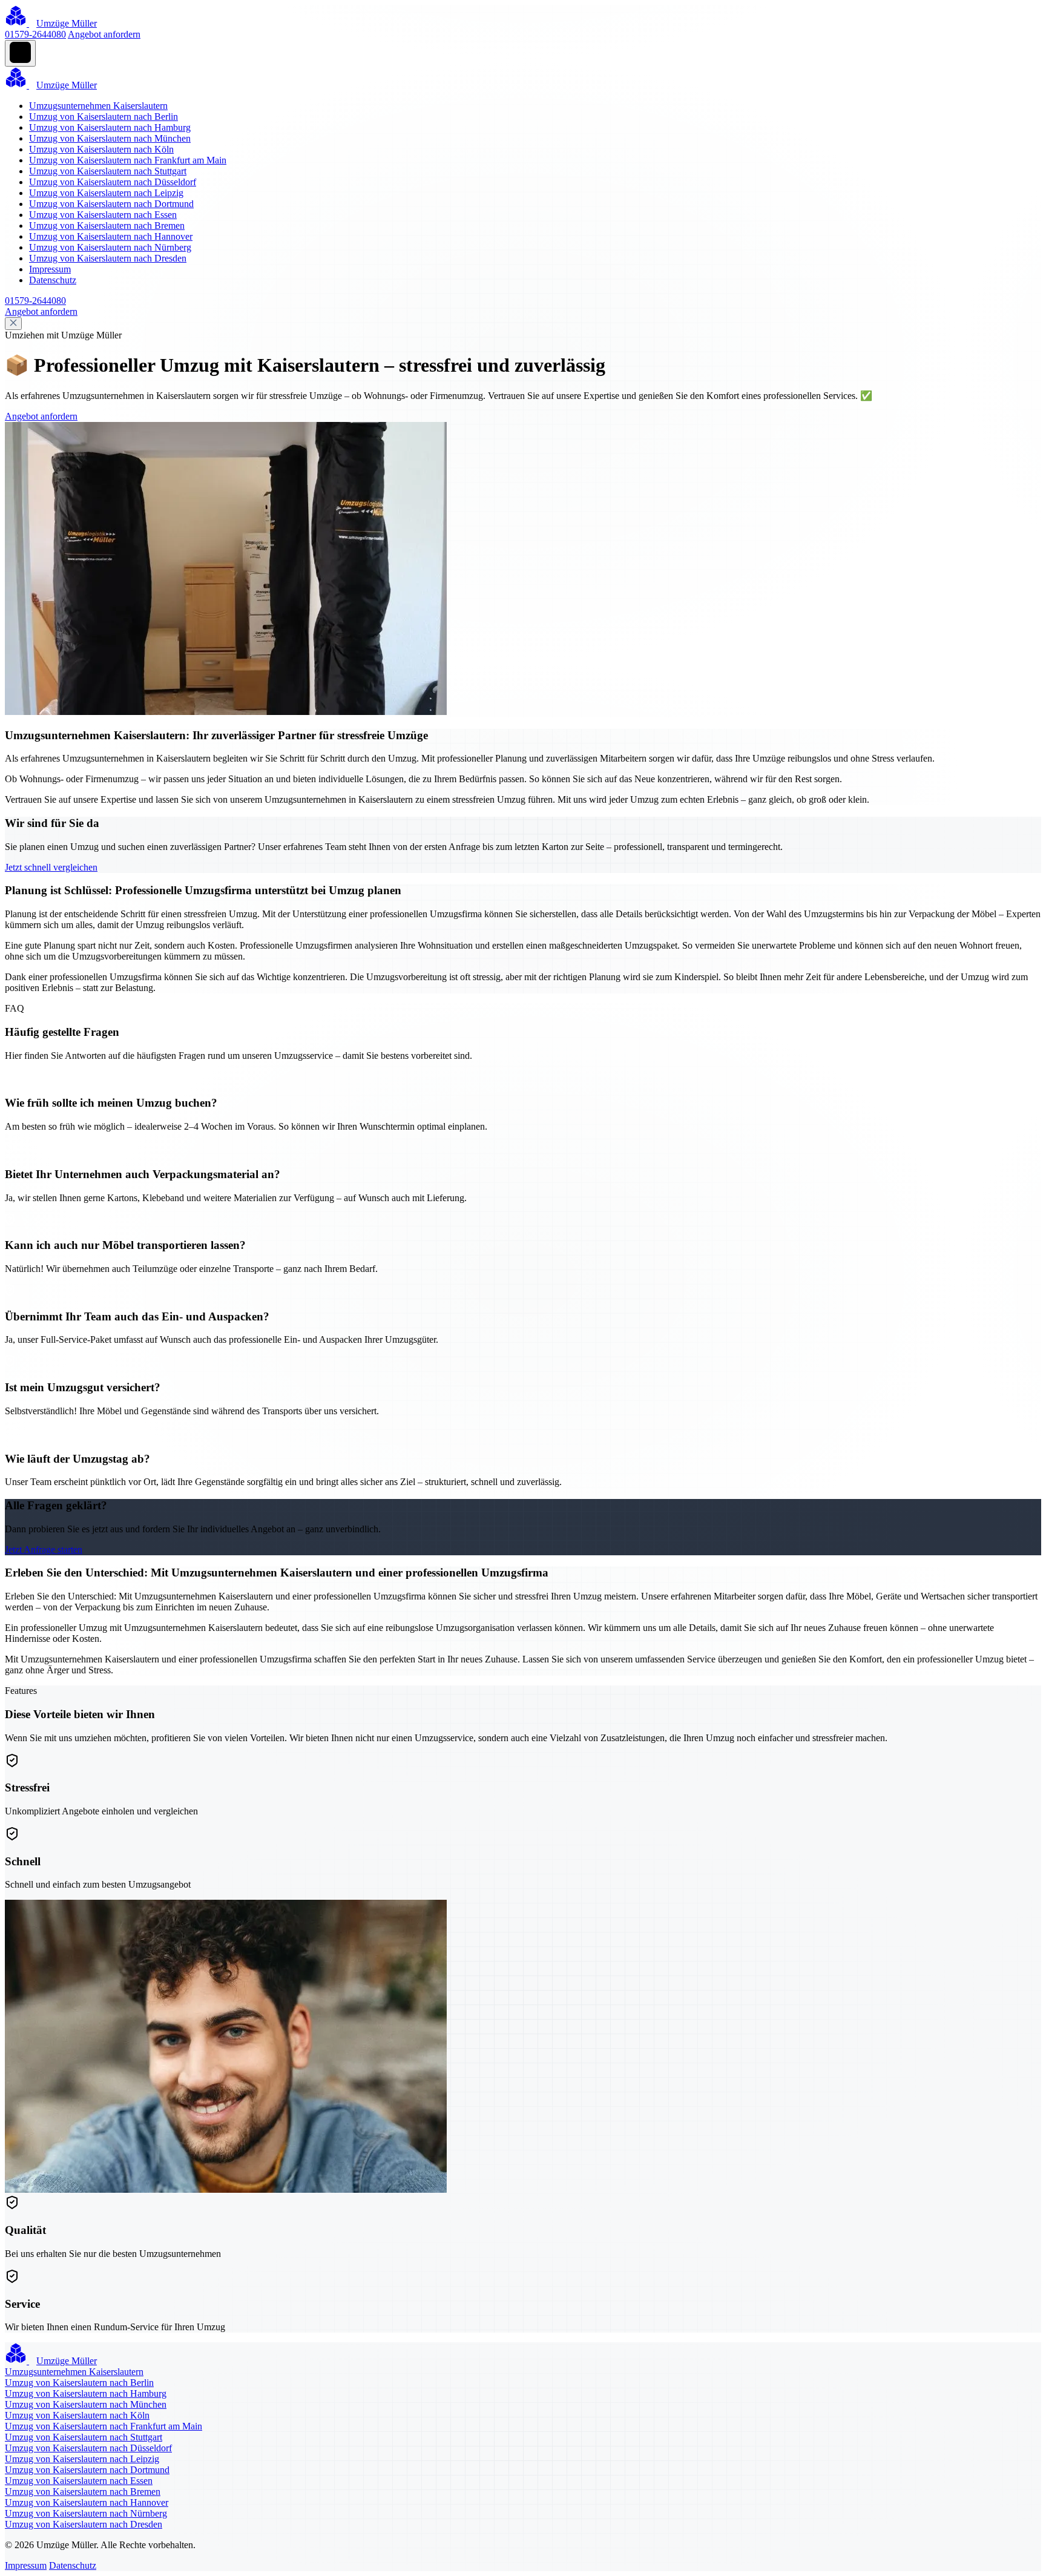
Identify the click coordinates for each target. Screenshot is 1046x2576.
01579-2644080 (35, 34)
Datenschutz (53, 280)
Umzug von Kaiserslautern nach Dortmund (111, 204)
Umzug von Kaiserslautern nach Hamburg (110, 127)
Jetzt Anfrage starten (44, 1550)
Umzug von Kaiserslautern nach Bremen (107, 226)
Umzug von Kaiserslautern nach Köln (101, 149)
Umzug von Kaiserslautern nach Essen (103, 215)
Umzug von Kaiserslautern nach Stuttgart (108, 171)
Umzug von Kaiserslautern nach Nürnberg (110, 247)
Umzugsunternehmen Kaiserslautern (98, 106)
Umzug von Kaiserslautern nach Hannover (111, 236)
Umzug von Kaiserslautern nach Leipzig (106, 193)
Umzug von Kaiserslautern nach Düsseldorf (113, 182)
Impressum (50, 269)
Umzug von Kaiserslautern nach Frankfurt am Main (128, 160)
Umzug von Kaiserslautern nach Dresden (108, 258)
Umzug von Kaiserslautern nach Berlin (104, 117)
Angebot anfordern (104, 34)
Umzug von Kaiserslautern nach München (110, 138)
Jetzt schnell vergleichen (51, 867)
